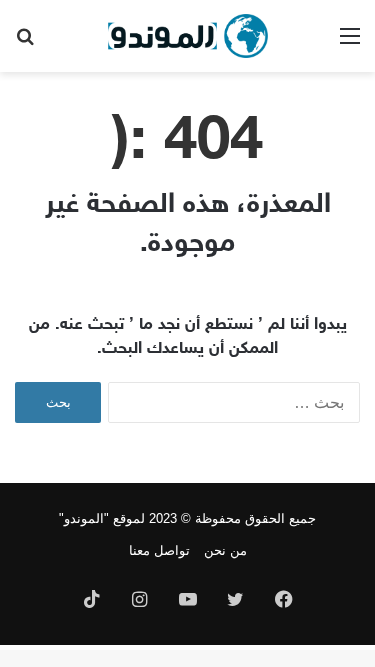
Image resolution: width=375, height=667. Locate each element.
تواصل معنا (159, 550)
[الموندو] (188, 36)
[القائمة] (350, 43)
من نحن (225, 550)
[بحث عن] (25, 43)
